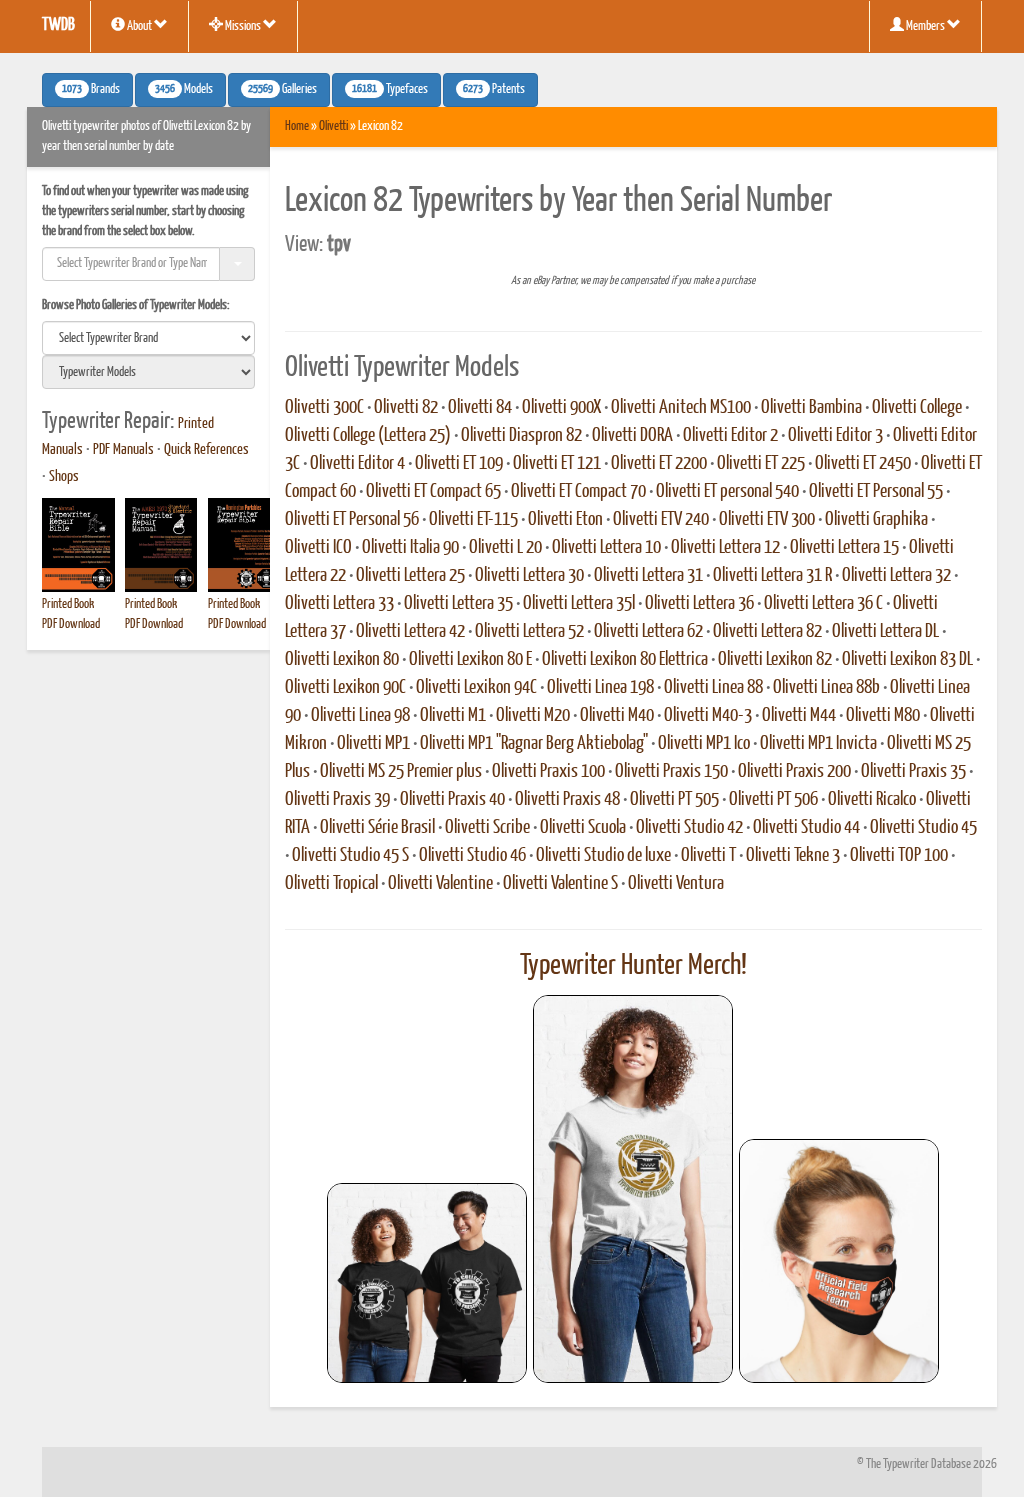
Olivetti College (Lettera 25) (368, 436)
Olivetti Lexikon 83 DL (907, 660)
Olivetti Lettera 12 (725, 548)
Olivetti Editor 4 (357, 464)
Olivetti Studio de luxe (603, 856)
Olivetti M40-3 (708, 716)
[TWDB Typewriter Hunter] (427, 1282)
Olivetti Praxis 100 (548, 772)
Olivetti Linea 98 (360, 716)
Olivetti (333, 126)
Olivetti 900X (561, 408)
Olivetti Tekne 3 (793, 856)
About (139, 26)
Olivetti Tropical (331, 884)
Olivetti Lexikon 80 (342, 660)
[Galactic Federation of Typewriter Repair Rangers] (633, 1189)
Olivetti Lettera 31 (648, 576)
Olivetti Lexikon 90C (345, 688)
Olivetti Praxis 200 (794, 772)
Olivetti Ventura (676, 884)
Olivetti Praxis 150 (671, 772)
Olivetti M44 (799, 716)
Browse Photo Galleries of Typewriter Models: (136, 305)
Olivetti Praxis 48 (567, 800)
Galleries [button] (282, 90)
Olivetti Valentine (440, 884)
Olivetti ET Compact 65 (433, 492)
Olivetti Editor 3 (835, 436)
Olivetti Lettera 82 (767, 632)
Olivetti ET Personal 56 (352, 520)
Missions (243, 26)
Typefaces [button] (390, 90)
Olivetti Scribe (487, 828)
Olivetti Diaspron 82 (521, 436)
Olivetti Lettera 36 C (823, 604)
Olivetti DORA (632, 436)
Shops (64, 477)
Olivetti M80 (883, 716)
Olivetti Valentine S (560, 884)
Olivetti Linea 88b (826, 688)
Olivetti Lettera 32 (896, 576)
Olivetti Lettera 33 (339, 604)
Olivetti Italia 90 (410, 548)
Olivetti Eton (565, 520)
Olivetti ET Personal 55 (876, 492)
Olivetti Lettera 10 (606, 548)
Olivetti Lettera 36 (699, 604)
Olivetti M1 (453, 716)
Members (925, 26)
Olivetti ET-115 (473, 520)
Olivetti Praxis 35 (913, 772)
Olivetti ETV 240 (661, 520)
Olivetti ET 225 (761, 464)
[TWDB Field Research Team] (839, 1261)
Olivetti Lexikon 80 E (470, 660)
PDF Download (71, 624)
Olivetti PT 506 (773, 800)
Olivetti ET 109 (459, 464)
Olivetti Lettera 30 (529, 576)
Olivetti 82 (406, 408)
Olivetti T (708, 856)
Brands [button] (91, 90)
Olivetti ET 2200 (659, 464)
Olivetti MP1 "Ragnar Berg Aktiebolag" (534, 744)
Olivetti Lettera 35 (458, 604)
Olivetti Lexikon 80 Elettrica (625, 660)
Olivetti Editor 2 (730, 436)
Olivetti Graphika (876, 520)
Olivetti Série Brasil (377, 828)
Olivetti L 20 (505, 548)
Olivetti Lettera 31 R (772, 576)
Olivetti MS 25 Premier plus (401, 772)
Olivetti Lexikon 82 (775, 660)
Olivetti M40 (617, 716)
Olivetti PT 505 (674, 800)
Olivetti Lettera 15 (844, 548)
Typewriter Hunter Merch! (633, 966)
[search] (148, 338)
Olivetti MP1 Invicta (818, 744)
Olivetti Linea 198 (600, 688)
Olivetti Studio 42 (689, 828)
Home (297, 126)
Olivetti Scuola (583, 828)
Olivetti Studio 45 (923, 828)
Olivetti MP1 (373, 744)
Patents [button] (494, 90)
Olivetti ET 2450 (863, 464)
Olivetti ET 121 (557, 464)
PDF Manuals (123, 450)
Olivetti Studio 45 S (350, 856)
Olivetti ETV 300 (767, 520)
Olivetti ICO (318, 548)
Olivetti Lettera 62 (648, 632)
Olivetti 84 (480, 408)
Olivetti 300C (324, 408)
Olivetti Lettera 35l (579, 604)
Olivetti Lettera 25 (410, 576)
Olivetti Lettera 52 (529, 632)
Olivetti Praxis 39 (337, 800)
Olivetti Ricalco (872, 800)
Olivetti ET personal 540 (727, 492)
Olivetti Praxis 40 (452, 800)
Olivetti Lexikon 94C (476, 688)
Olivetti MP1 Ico (704, 744)
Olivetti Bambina (811, 408)
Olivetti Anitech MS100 (681, 408)
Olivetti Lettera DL (885, 632)
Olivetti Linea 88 (713, 688)
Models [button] (184, 90)
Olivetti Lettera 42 (410, 632)
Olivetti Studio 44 (806, 828)
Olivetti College (917, 408)
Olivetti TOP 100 (899, 856)
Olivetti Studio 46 (472, 856)
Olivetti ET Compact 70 (578, 492)
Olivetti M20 (533, 716)
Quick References (206, 450)
